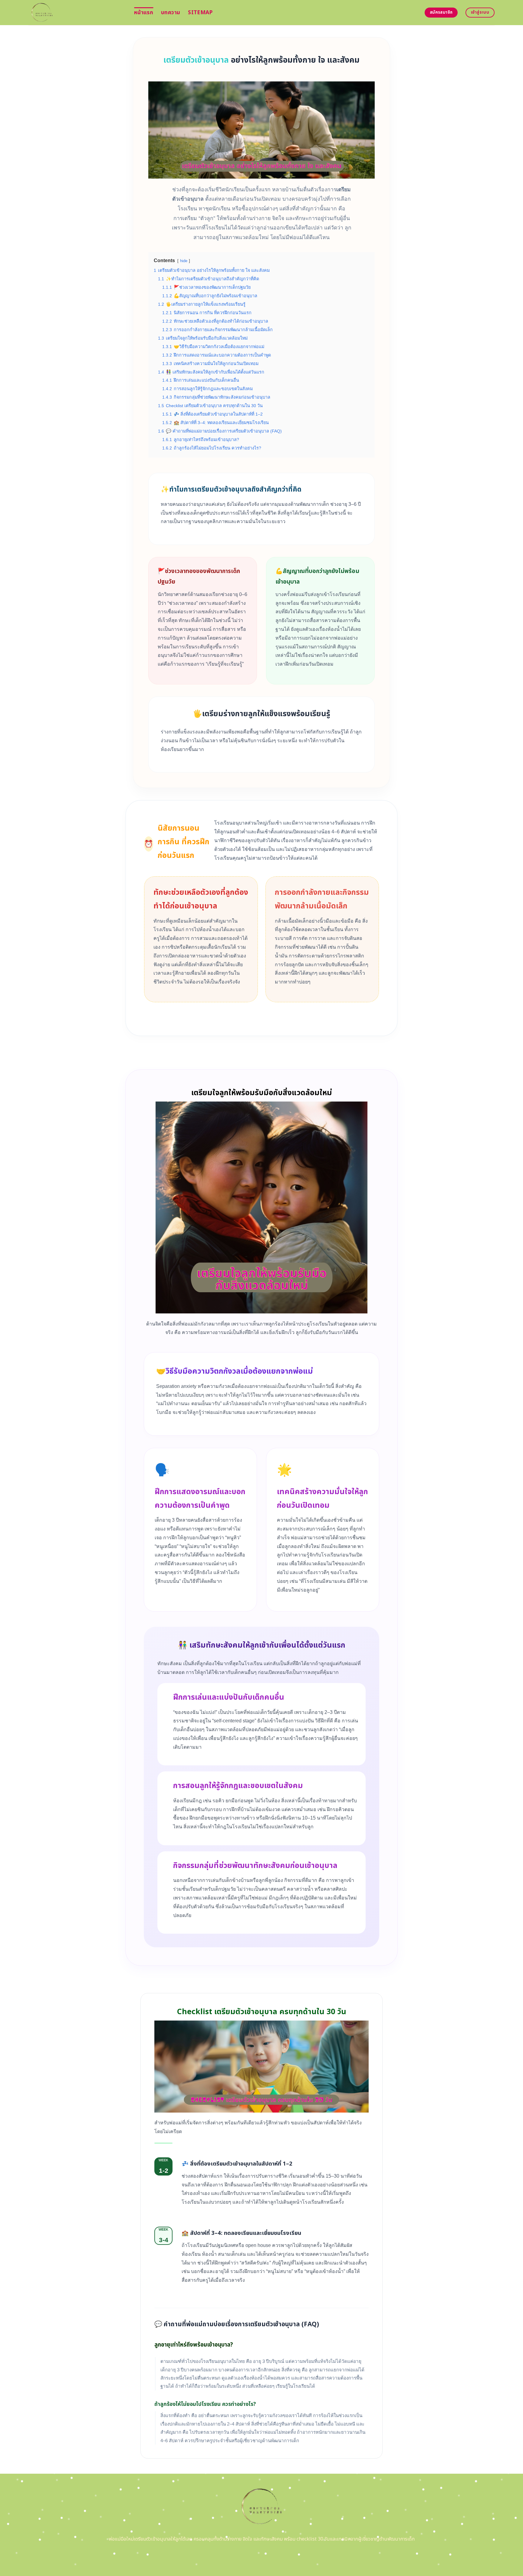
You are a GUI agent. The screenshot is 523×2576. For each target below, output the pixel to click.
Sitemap (200, 13)
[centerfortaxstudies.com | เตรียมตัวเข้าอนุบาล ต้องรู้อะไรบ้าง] (77, 13)
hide (184, 261)
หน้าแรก (144, 13)
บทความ (171, 13)
